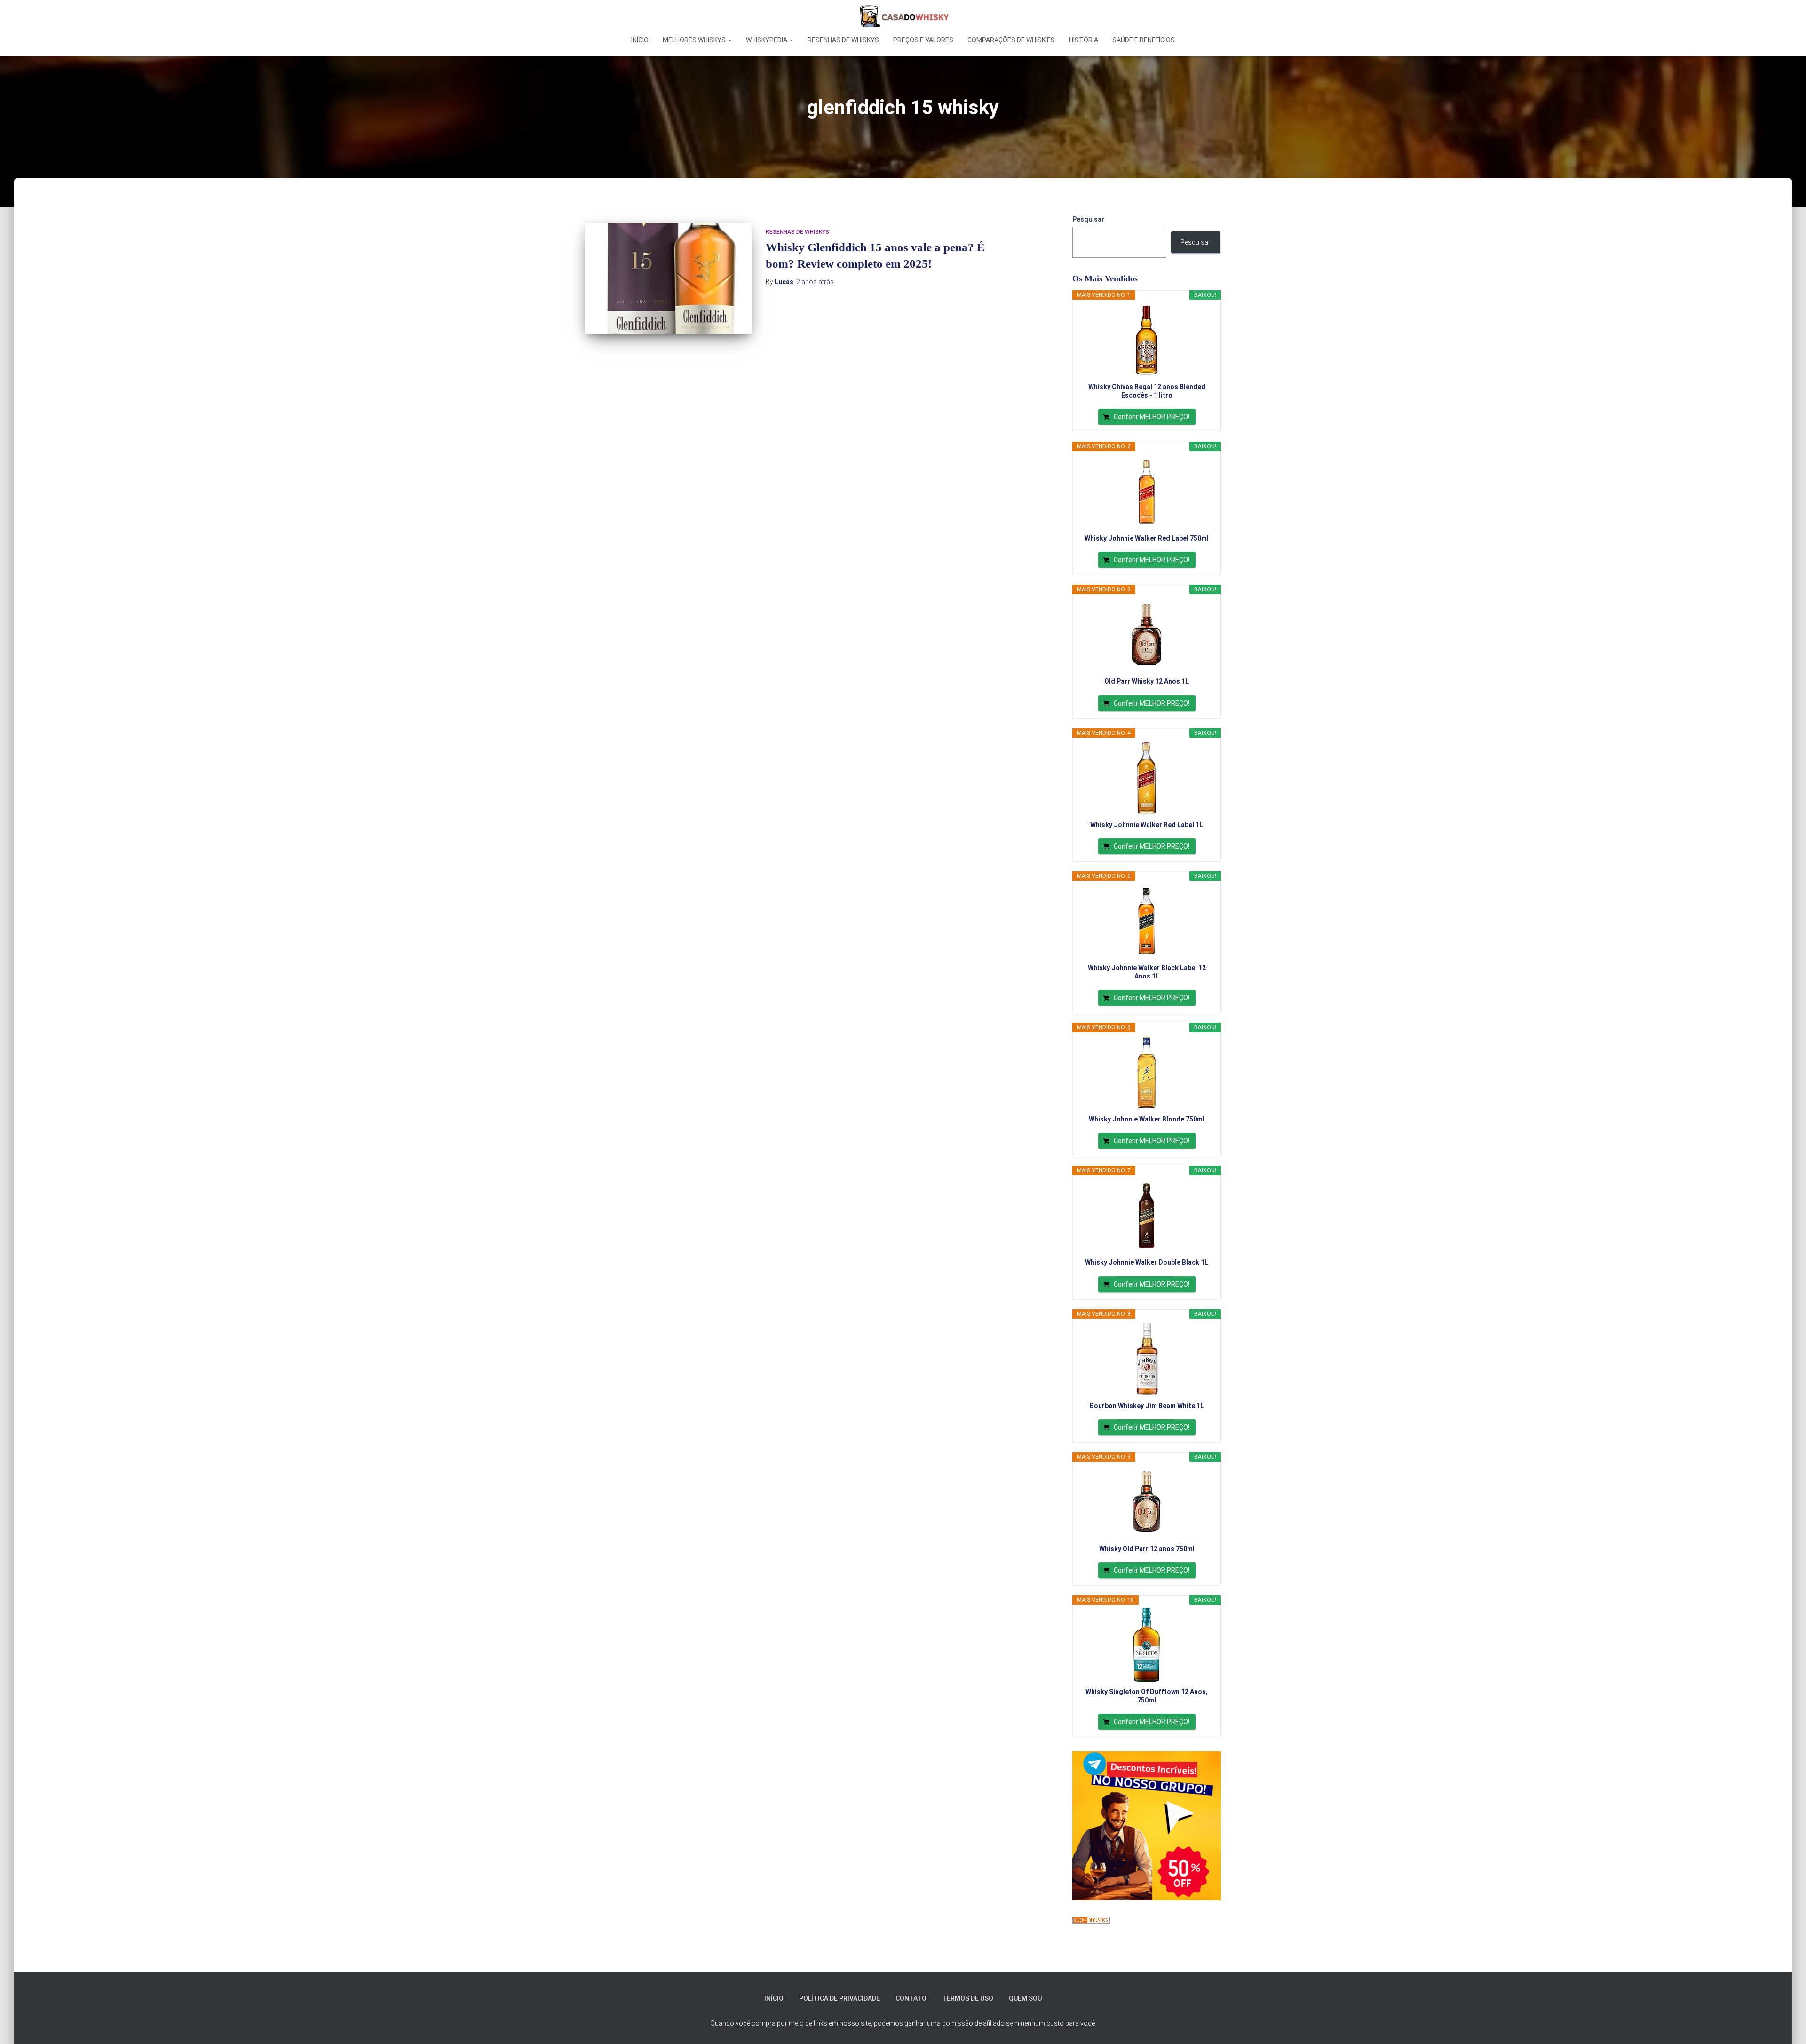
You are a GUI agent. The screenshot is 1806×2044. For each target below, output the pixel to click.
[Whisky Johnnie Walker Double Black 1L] (1147, 1216)
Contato (911, 1998)
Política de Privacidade (840, 1998)
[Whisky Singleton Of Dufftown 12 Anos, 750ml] (1147, 1645)
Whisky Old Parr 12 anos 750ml (1147, 1549)
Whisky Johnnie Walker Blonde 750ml (1147, 1119)
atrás (815, 282)
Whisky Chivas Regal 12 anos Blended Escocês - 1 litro (1147, 391)
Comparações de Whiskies (1011, 40)
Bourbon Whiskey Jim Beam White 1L (1147, 1406)
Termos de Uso (968, 1998)
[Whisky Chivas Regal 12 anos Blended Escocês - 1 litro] (1147, 340)
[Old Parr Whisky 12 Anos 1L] (1147, 635)
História (1084, 40)
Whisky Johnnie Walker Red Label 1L (1147, 825)
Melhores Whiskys (695, 40)
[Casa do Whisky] (903, 16)
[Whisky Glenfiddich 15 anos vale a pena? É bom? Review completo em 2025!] (668, 278)
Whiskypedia (767, 40)
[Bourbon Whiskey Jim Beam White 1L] (1147, 1359)
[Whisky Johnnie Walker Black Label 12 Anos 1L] (1147, 921)
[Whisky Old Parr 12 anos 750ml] (1147, 1502)
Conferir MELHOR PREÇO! (1152, 417)
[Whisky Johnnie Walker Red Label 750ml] (1147, 492)
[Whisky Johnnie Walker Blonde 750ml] (1147, 1073)
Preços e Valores (923, 40)
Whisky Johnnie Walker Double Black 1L (1147, 1262)
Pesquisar (1088, 219)
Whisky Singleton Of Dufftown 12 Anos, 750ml (1147, 1696)
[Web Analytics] (1091, 1919)
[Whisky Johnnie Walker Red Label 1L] (1147, 778)
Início (640, 40)
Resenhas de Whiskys (843, 40)
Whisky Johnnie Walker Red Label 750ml (1147, 538)
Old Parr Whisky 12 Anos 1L (1147, 681)
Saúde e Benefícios (1144, 40)
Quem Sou (1025, 1998)
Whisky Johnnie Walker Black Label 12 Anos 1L (1147, 972)
